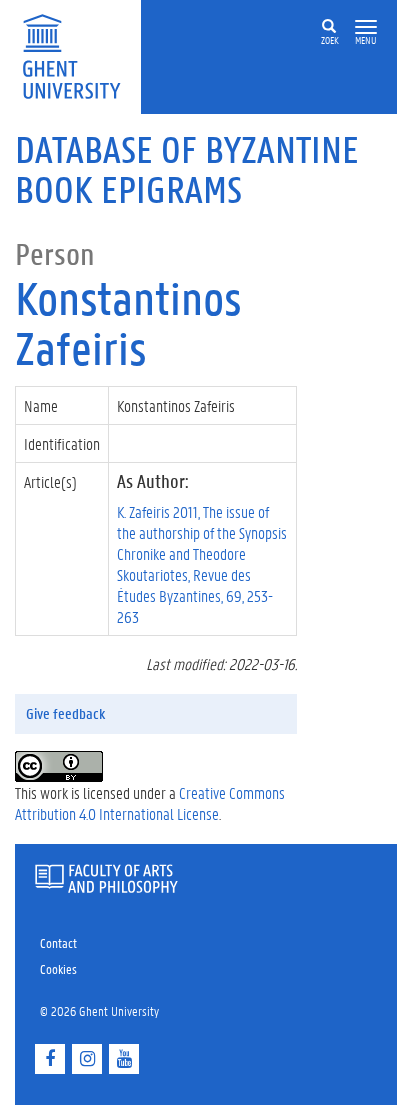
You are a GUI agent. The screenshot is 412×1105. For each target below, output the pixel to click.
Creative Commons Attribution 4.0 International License (150, 803)
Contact (58, 942)
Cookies (58, 968)
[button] (366, 27)
